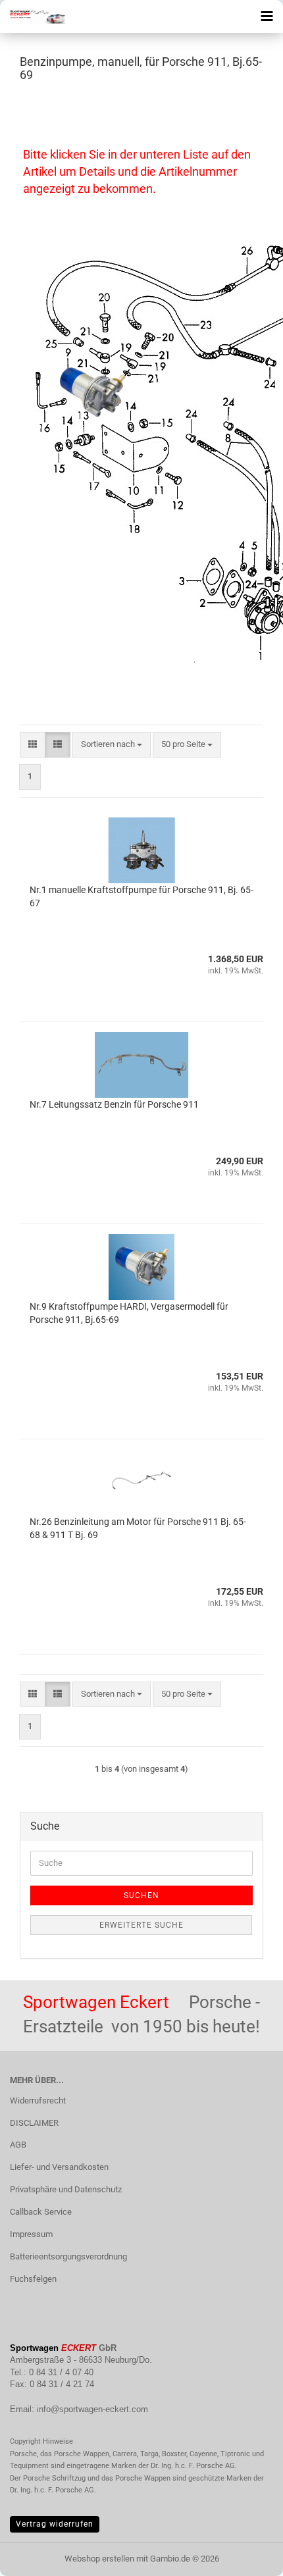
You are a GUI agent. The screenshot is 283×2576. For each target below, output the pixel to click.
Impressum (31, 2234)
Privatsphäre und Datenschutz (66, 2189)
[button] (33, 745)
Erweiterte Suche (141, 1925)
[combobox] (112, 745)
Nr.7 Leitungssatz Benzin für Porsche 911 (114, 1104)
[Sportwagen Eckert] (33, 16)
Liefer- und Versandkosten (59, 2167)
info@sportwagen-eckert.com (92, 2409)
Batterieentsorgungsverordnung (68, 2256)
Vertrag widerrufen (55, 2524)
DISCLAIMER (34, 2123)
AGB (18, 2145)
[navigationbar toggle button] (267, 16)
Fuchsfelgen (33, 2279)
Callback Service (41, 2212)
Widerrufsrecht (38, 2100)
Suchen (141, 1895)
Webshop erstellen (99, 2559)
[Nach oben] (247, 2556)
